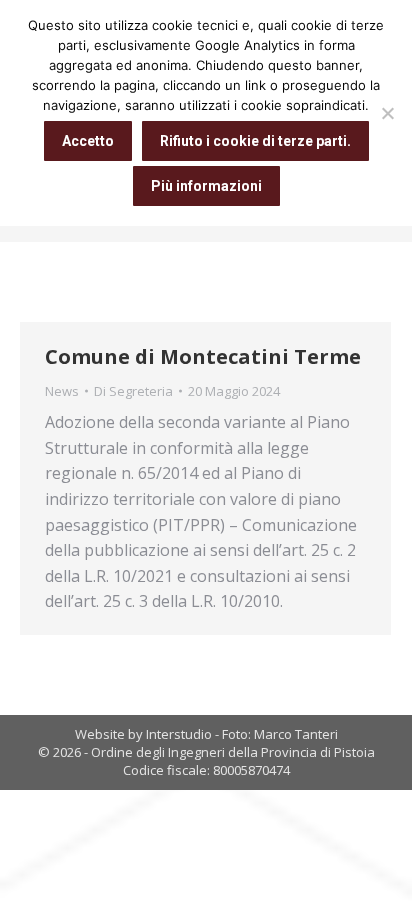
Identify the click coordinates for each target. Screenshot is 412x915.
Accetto (88, 141)
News (62, 391)
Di (133, 391)
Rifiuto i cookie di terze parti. (255, 141)
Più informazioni (206, 186)
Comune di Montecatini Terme (203, 356)
